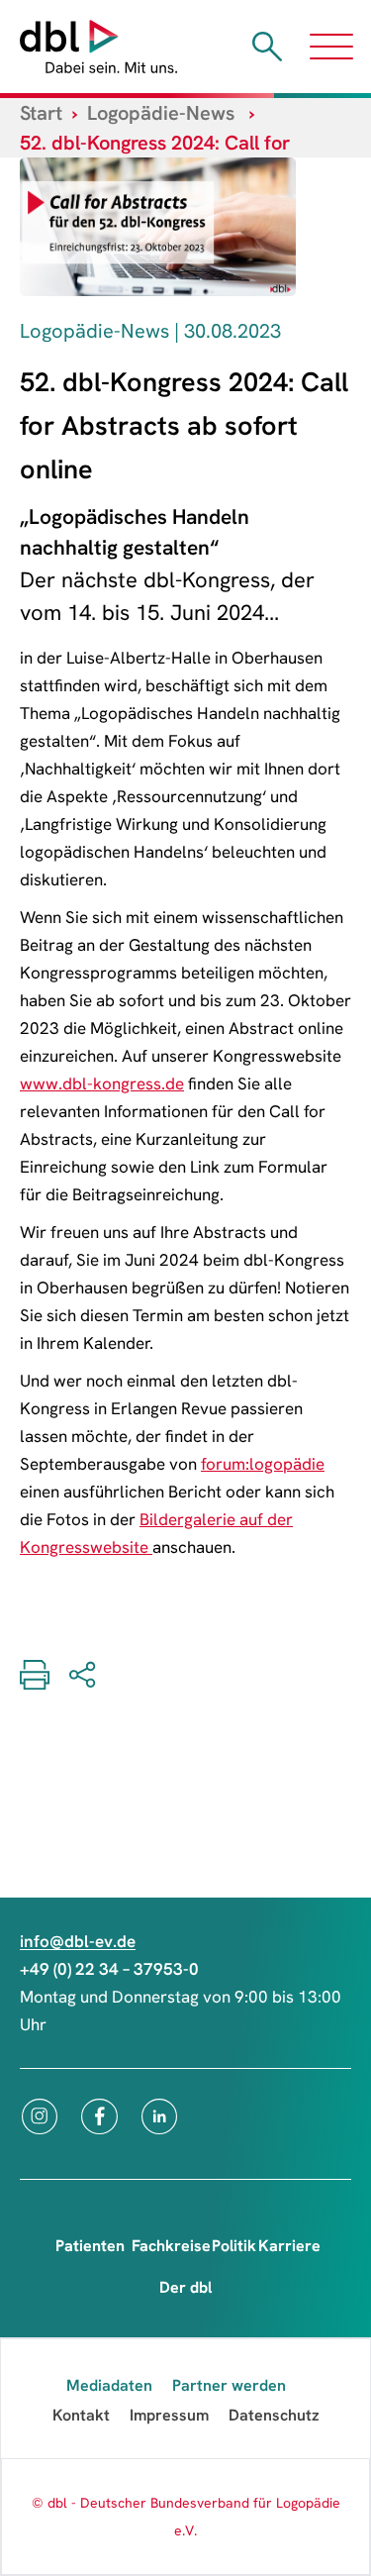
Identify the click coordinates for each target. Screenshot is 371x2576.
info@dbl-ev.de (78, 1941)
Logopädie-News (161, 113)
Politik (234, 2246)
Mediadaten (109, 2385)
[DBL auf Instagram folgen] (40, 2116)
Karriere (289, 2246)
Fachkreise (171, 2246)
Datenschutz (274, 2415)
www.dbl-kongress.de (102, 1083)
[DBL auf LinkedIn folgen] (159, 2116)
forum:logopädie (263, 1464)
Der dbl (185, 2287)
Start (41, 113)
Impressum (169, 2415)
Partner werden (229, 2385)
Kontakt (81, 2415)
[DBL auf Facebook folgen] (99, 2116)
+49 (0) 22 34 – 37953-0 (109, 1969)
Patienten (90, 2246)
